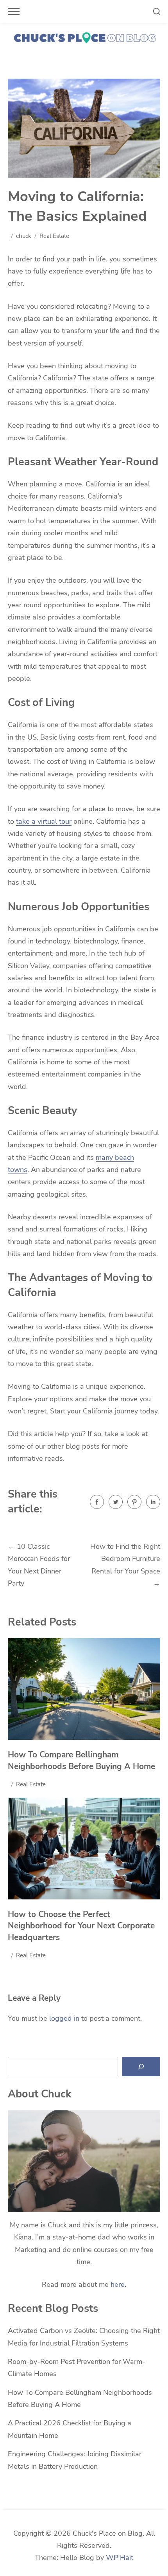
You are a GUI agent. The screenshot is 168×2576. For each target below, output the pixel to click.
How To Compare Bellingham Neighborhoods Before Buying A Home (81, 1761)
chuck (24, 236)
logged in (64, 2018)
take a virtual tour (44, 821)
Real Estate (54, 236)
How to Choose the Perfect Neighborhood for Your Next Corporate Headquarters (81, 1926)
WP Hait (120, 2558)
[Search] (141, 2067)
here (118, 2284)
